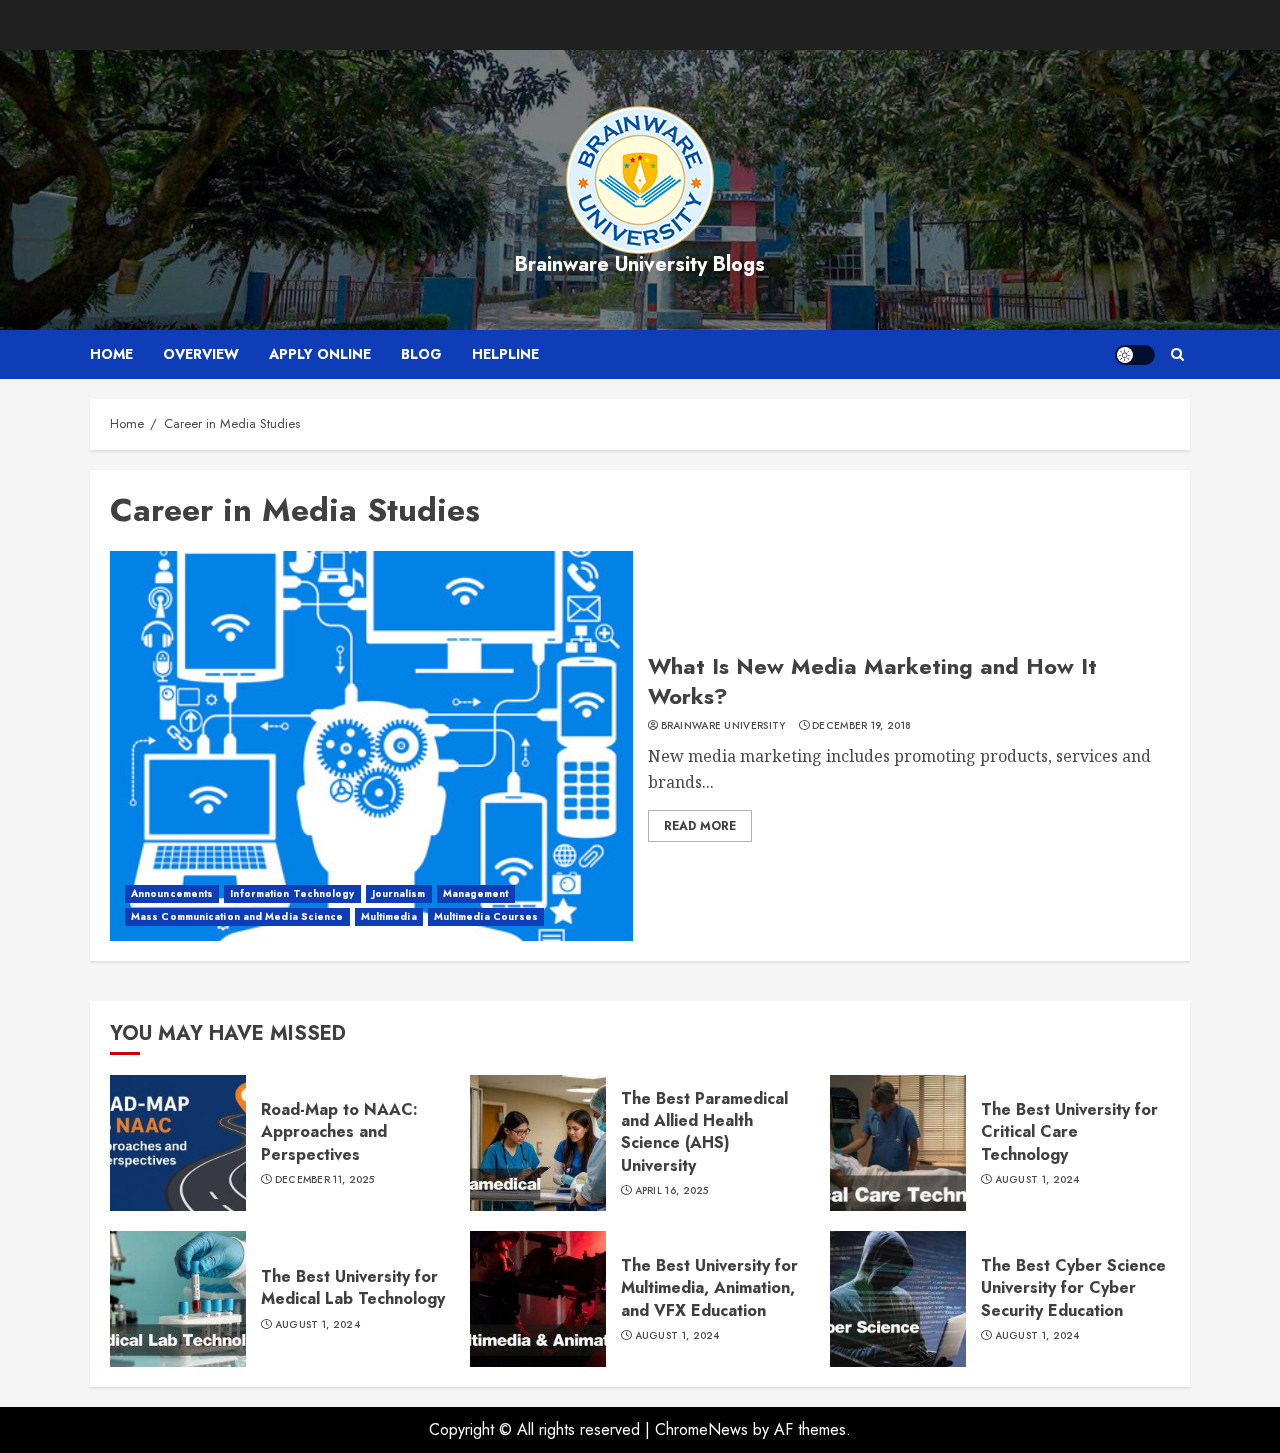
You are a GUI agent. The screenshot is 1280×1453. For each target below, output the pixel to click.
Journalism (399, 893)
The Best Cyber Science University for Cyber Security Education (1073, 1288)
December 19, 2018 (861, 726)
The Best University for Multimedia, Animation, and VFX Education (709, 1288)
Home (111, 354)
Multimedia (389, 916)
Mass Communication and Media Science (237, 916)
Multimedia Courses (486, 916)
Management (476, 893)
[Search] (1177, 354)
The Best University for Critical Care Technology (1069, 1132)
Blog (421, 354)
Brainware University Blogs (640, 264)
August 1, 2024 (1037, 1180)
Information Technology (292, 893)
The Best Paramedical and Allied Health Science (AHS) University (704, 1132)
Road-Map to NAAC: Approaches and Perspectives (339, 1132)
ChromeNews (701, 1429)
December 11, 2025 (325, 1180)
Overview (201, 354)
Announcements (172, 893)
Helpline (505, 354)
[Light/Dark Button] (1135, 355)
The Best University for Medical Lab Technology (353, 1287)
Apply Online (320, 354)
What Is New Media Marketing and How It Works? (872, 681)
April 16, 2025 (672, 1191)
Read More (700, 826)
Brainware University (723, 726)
